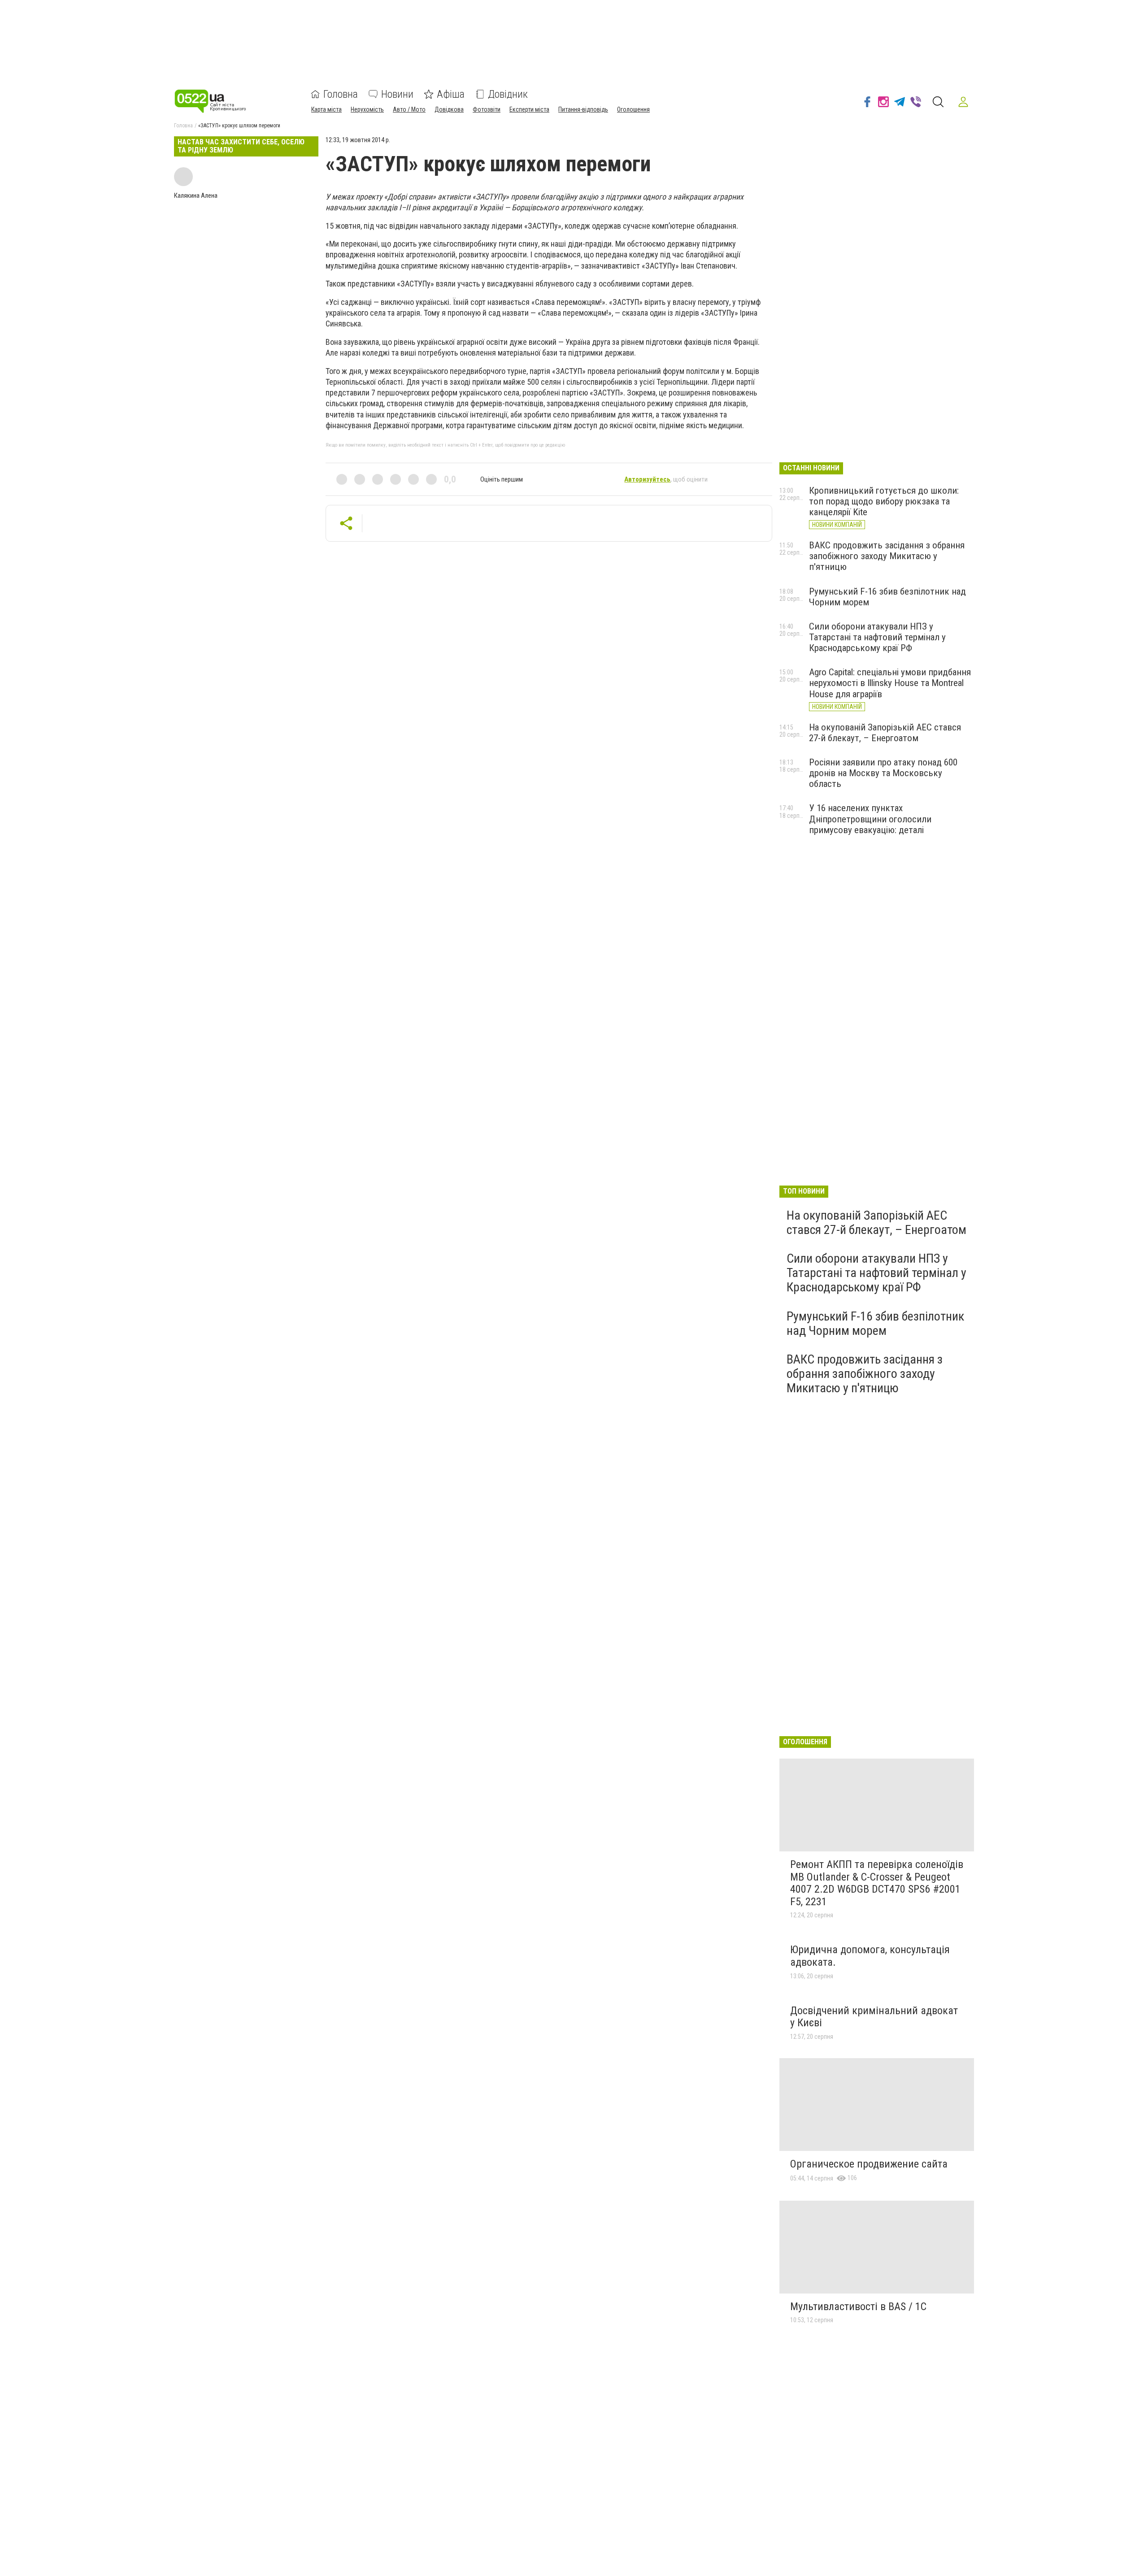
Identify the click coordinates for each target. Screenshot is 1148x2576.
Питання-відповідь (583, 109)
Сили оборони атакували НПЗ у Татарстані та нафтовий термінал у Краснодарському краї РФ (877, 637)
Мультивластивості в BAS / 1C (858, 2307)
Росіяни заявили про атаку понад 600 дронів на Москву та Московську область (883, 773)
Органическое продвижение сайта (869, 2164)
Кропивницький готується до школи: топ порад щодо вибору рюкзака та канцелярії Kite (884, 501)
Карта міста (326, 109)
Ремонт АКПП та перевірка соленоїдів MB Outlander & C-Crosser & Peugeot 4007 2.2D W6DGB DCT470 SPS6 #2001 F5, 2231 (877, 1883)
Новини (397, 94)
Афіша (451, 94)
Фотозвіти (487, 109)
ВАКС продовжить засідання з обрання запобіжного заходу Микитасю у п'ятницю (887, 556)
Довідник (508, 94)
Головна (341, 94)
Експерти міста (529, 109)
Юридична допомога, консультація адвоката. (870, 1956)
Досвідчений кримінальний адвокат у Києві (874, 2017)
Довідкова (449, 109)
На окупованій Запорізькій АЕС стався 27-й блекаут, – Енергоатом (885, 733)
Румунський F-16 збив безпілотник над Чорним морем (875, 1323)
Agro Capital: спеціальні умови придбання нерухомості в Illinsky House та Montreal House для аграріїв (890, 683)
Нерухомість (367, 109)
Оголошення (633, 109)
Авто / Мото (409, 109)
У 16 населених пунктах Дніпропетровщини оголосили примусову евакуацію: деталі (870, 819)
